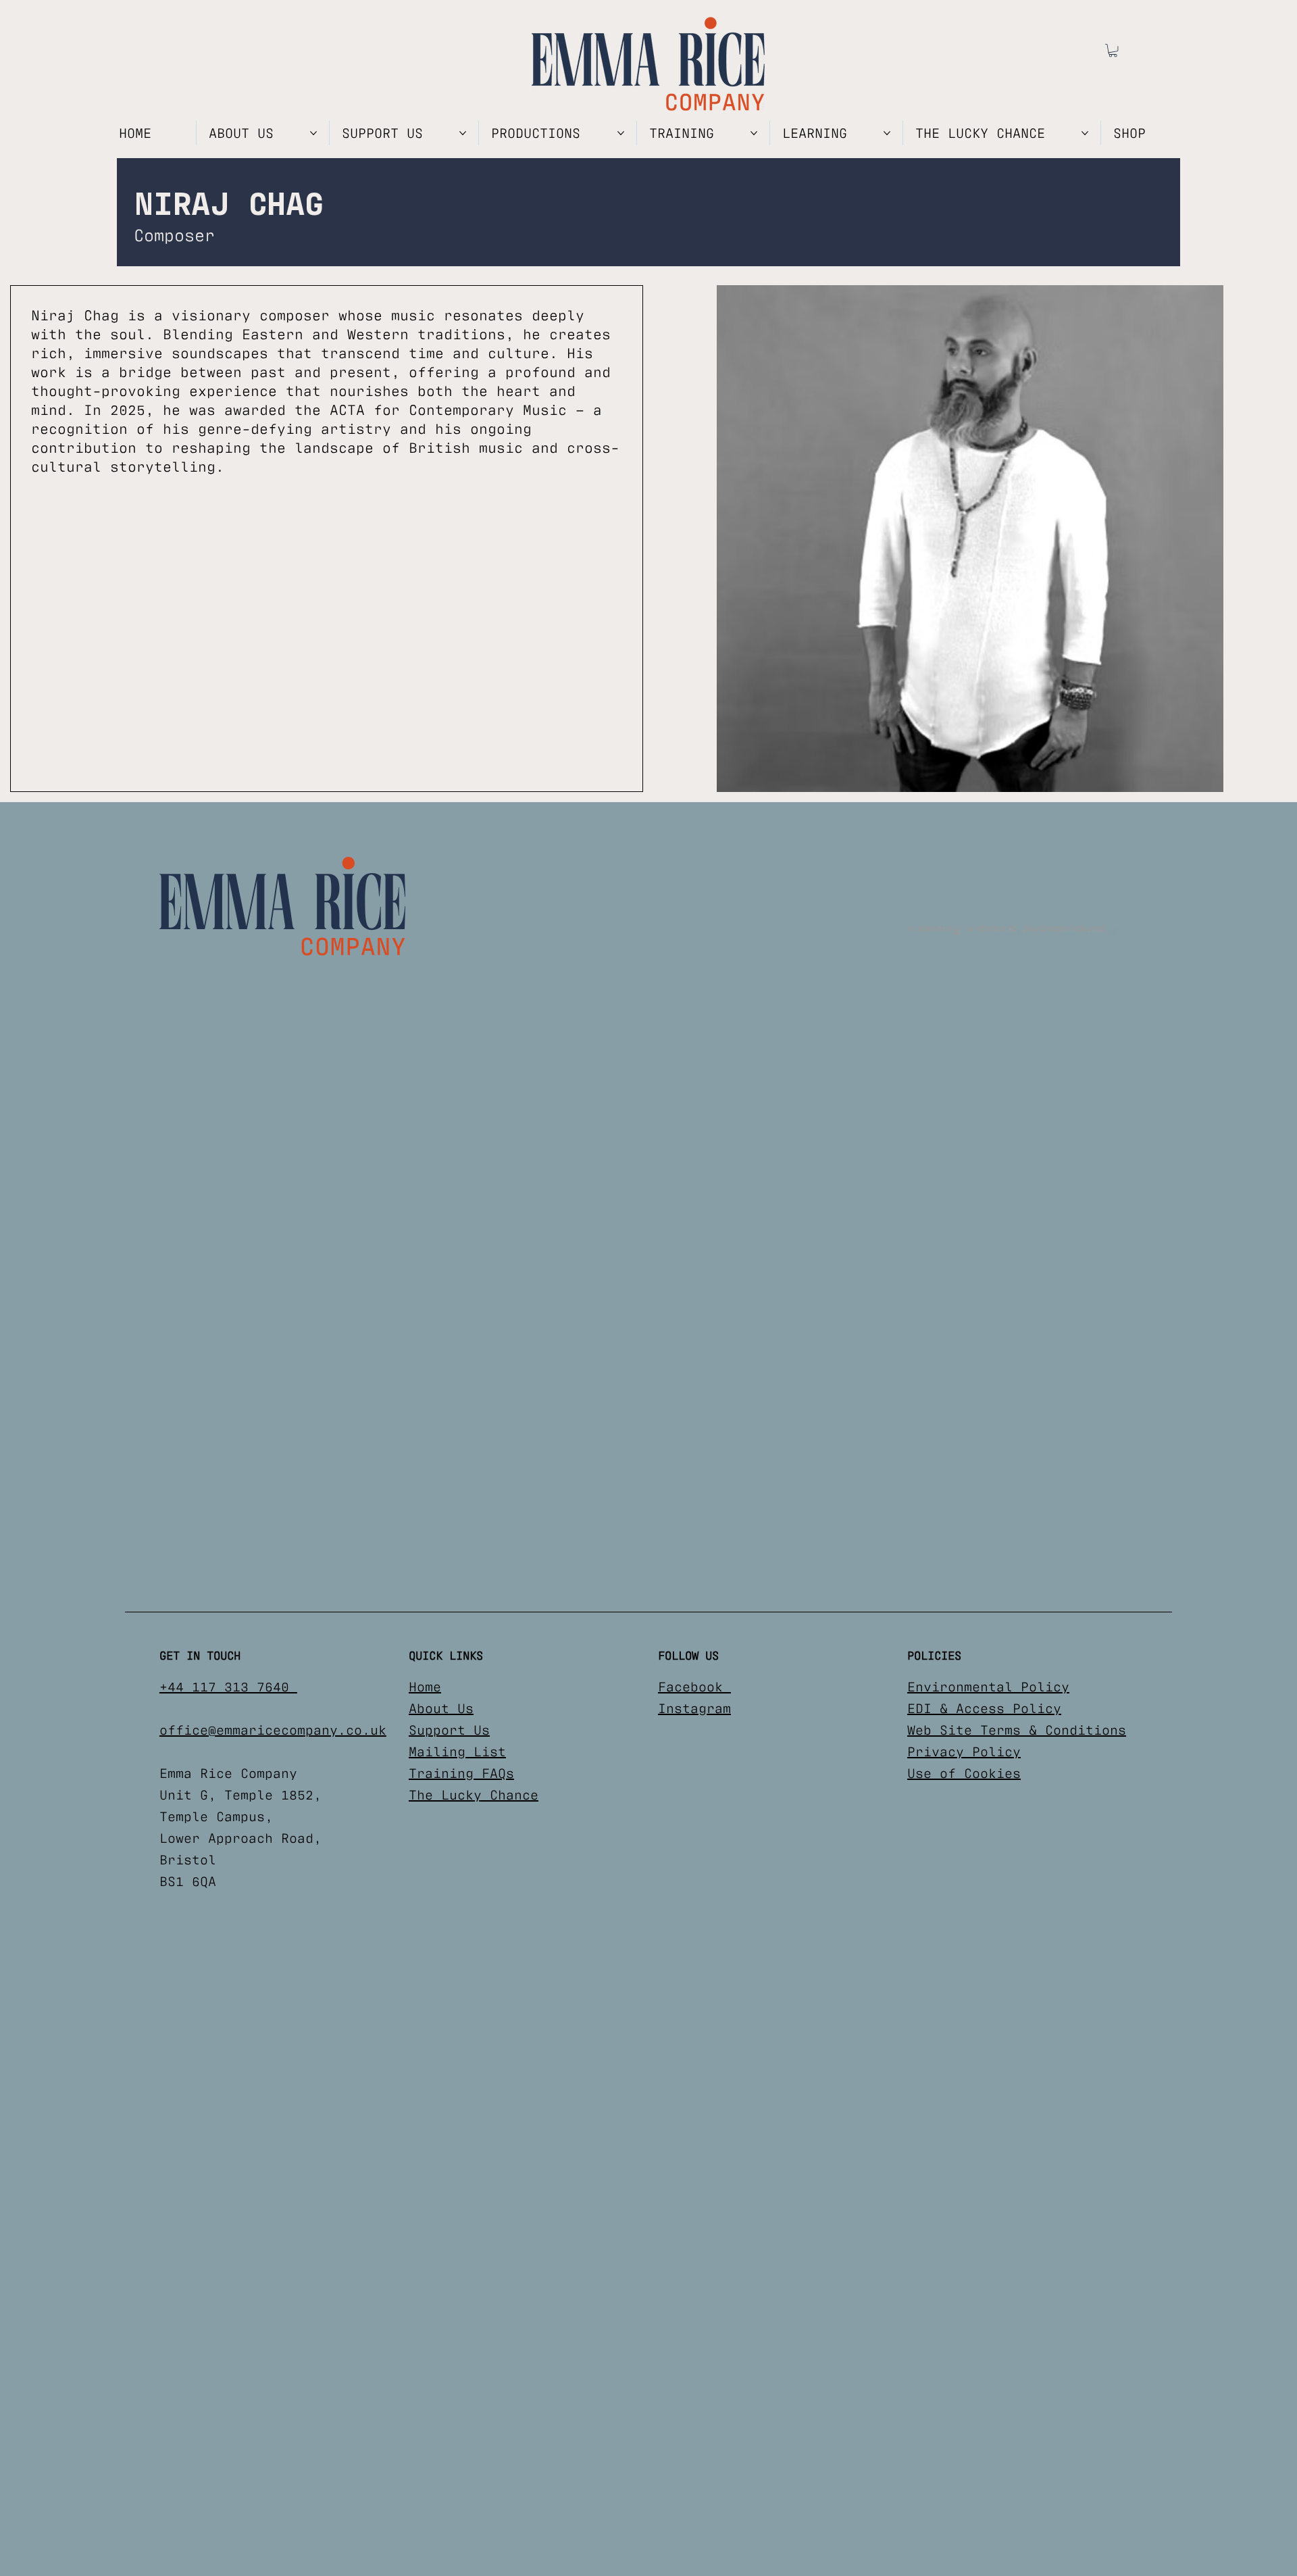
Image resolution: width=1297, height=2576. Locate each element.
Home (425, 1687)
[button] (1113, 50)
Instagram (694, 1708)
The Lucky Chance (474, 1795)
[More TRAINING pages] (754, 133)
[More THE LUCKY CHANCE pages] (1085, 133)
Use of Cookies (964, 1773)
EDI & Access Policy (984, 1708)
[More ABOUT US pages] (313, 133)
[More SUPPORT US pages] (463, 133)
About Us (441, 1708)
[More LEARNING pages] (887, 133)
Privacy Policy (964, 1752)
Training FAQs (461, 1773)
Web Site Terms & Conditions (1017, 1730)
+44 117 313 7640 (228, 1687)
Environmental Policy (988, 1687)
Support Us (449, 1730)
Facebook (694, 1687)
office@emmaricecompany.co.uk (273, 1730)
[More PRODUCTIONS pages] (621, 133)
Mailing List (457, 1752)
